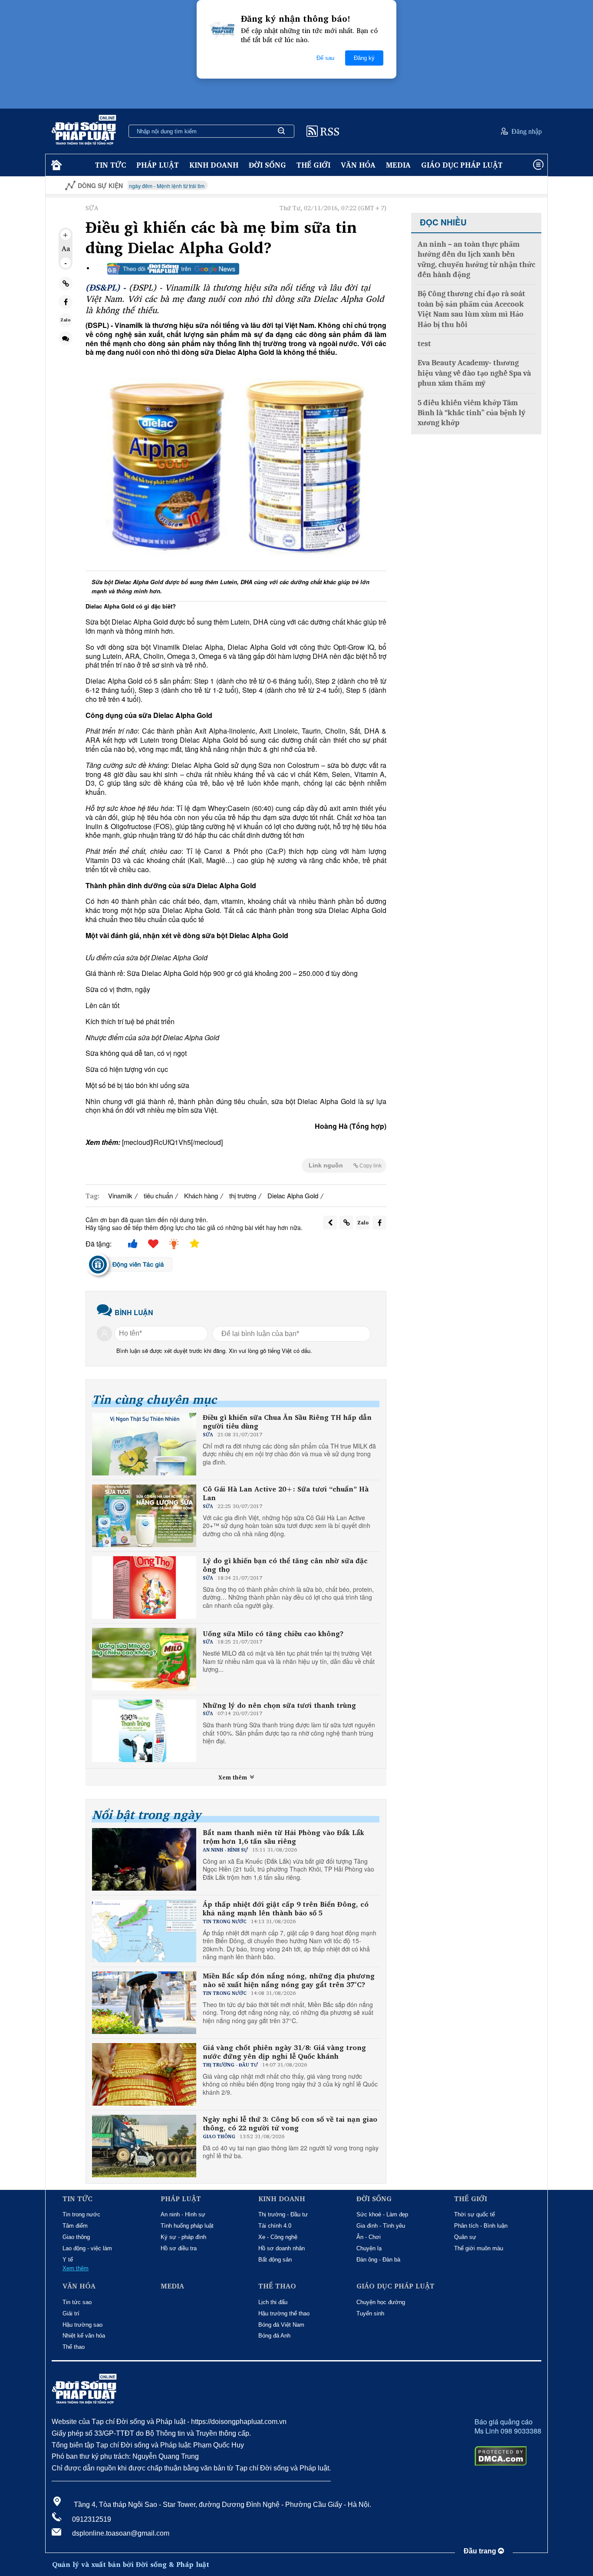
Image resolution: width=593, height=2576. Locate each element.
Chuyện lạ (369, 2248)
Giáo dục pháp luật (462, 165)
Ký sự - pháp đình (183, 2237)
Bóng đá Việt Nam (281, 2325)
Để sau (325, 58)
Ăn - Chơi (369, 2237)
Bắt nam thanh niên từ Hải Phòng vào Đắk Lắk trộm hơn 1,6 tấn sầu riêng (283, 1837)
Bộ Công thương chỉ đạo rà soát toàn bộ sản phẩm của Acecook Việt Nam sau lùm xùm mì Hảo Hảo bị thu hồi (471, 309)
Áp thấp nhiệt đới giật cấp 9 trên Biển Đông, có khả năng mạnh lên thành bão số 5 (286, 1909)
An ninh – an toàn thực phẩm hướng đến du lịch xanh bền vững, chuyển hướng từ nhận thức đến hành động (476, 260)
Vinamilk (120, 1195)
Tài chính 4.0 (275, 2226)
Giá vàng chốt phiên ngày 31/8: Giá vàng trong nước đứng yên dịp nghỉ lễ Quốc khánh (284, 2052)
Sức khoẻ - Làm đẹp (382, 2214)
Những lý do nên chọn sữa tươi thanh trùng (279, 1705)
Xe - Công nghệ (278, 2237)
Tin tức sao (77, 2302)
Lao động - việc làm (87, 2248)
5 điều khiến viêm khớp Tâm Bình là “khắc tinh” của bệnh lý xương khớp (471, 413)
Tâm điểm (75, 2226)
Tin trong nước (81, 2214)
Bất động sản (275, 2260)
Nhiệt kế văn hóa (84, 2336)
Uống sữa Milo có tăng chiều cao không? (273, 1634)
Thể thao (74, 2347)
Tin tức (110, 165)
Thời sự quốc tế (474, 2214)
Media (398, 165)
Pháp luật (158, 165)
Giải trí (71, 2313)
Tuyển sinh (370, 2313)
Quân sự (465, 2237)
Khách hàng (201, 1195)
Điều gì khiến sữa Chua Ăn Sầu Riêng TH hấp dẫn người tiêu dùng (287, 1422)
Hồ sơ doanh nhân (282, 2248)
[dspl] (55, 165)
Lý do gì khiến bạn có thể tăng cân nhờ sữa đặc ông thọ (285, 1565)
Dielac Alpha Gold (293, 1195)
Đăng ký (364, 58)
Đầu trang (481, 2551)
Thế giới (313, 165)
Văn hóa (358, 165)
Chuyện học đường (381, 2302)
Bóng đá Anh (274, 2336)
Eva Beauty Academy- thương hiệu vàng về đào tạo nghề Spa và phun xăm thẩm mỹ (474, 373)
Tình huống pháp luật (187, 2226)
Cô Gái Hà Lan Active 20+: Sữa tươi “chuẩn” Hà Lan (286, 1494)
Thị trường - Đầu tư (283, 2214)
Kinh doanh (214, 165)
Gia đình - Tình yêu (381, 2226)
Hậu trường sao (82, 2325)
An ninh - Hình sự (183, 2214)
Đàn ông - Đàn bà (378, 2260)
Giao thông (76, 2237)
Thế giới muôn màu (479, 2248)
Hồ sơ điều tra (179, 2248)
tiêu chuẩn (158, 1195)
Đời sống (267, 165)
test (424, 344)
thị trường (243, 1195)
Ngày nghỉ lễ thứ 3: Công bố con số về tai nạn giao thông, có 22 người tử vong (290, 2124)
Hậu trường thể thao (284, 2313)
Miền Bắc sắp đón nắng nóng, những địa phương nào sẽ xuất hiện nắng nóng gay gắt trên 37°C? (289, 1981)
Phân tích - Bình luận (481, 2226)
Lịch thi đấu (273, 2302)
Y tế (68, 2260)
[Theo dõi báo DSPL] (173, 269)
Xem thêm (234, 1777)
